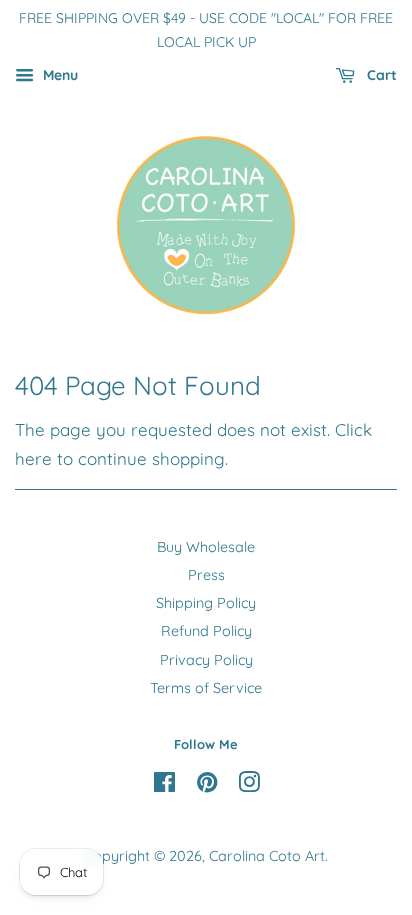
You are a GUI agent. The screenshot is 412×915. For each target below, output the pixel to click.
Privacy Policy (206, 660)
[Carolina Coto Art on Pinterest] (207, 786)
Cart (380, 75)
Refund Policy (206, 631)
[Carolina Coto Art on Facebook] (164, 786)
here (33, 458)
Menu (58, 75)
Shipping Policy (206, 603)
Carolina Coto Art (267, 856)
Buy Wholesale (206, 547)
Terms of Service (206, 688)
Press (206, 575)
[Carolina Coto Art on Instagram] (249, 786)
